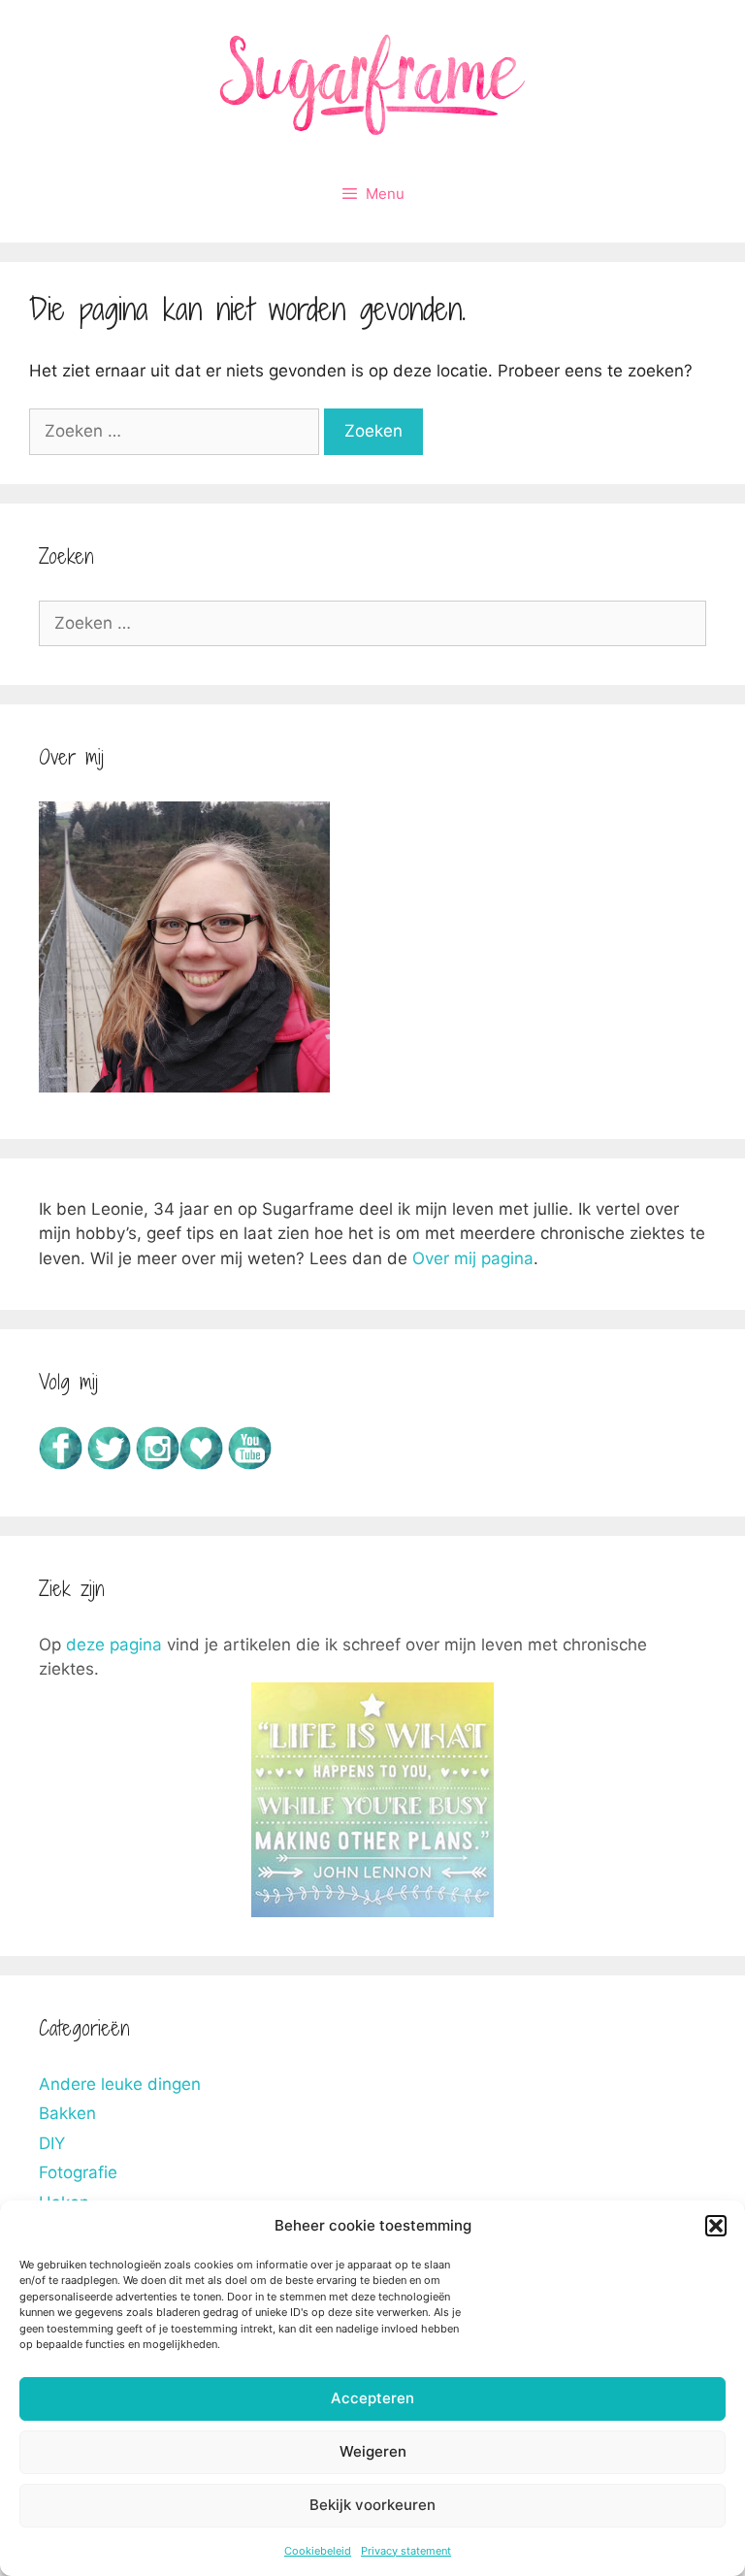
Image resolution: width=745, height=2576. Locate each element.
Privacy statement (406, 2551)
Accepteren (372, 2398)
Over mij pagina (473, 1258)
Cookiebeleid (318, 2551)
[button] (716, 2226)
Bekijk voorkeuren (372, 2505)
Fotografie (78, 2172)
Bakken (67, 2113)
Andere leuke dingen (120, 2084)
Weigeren (373, 2451)
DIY (52, 2143)
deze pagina (114, 1645)
